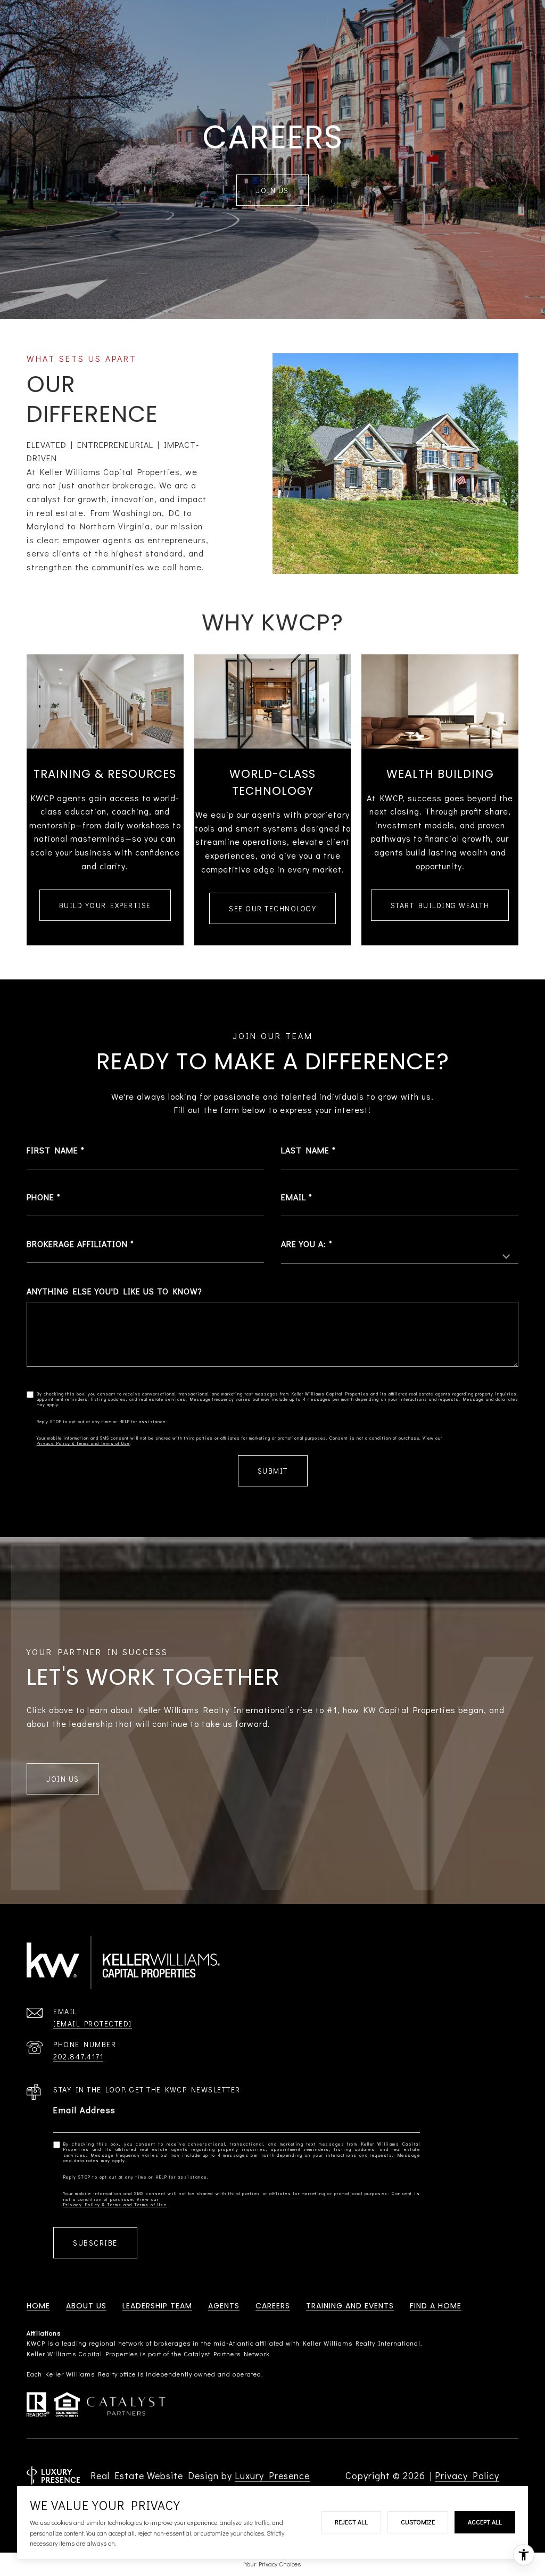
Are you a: (304, 1244)
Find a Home (436, 2306)
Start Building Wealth (440, 905)
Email (294, 1197)
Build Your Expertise (105, 905)
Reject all (351, 2522)
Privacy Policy (467, 2475)
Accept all (485, 2522)
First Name (52, 1150)
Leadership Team (157, 2306)
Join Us (272, 190)
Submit (273, 1471)
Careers (273, 2306)
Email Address (85, 2110)
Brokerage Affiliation (77, 1244)
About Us (86, 2306)
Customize (418, 2522)
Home (38, 2306)
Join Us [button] (63, 1779)
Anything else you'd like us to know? (114, 1291)
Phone (40, 1197)
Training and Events (350, 2306)
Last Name (305, 1150)
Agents (224, 2306)
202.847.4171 (78, 2056)
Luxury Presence (272, 2475)
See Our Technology (272, 908)
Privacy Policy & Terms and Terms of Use (83, 1443)
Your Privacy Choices (273, 2564)
